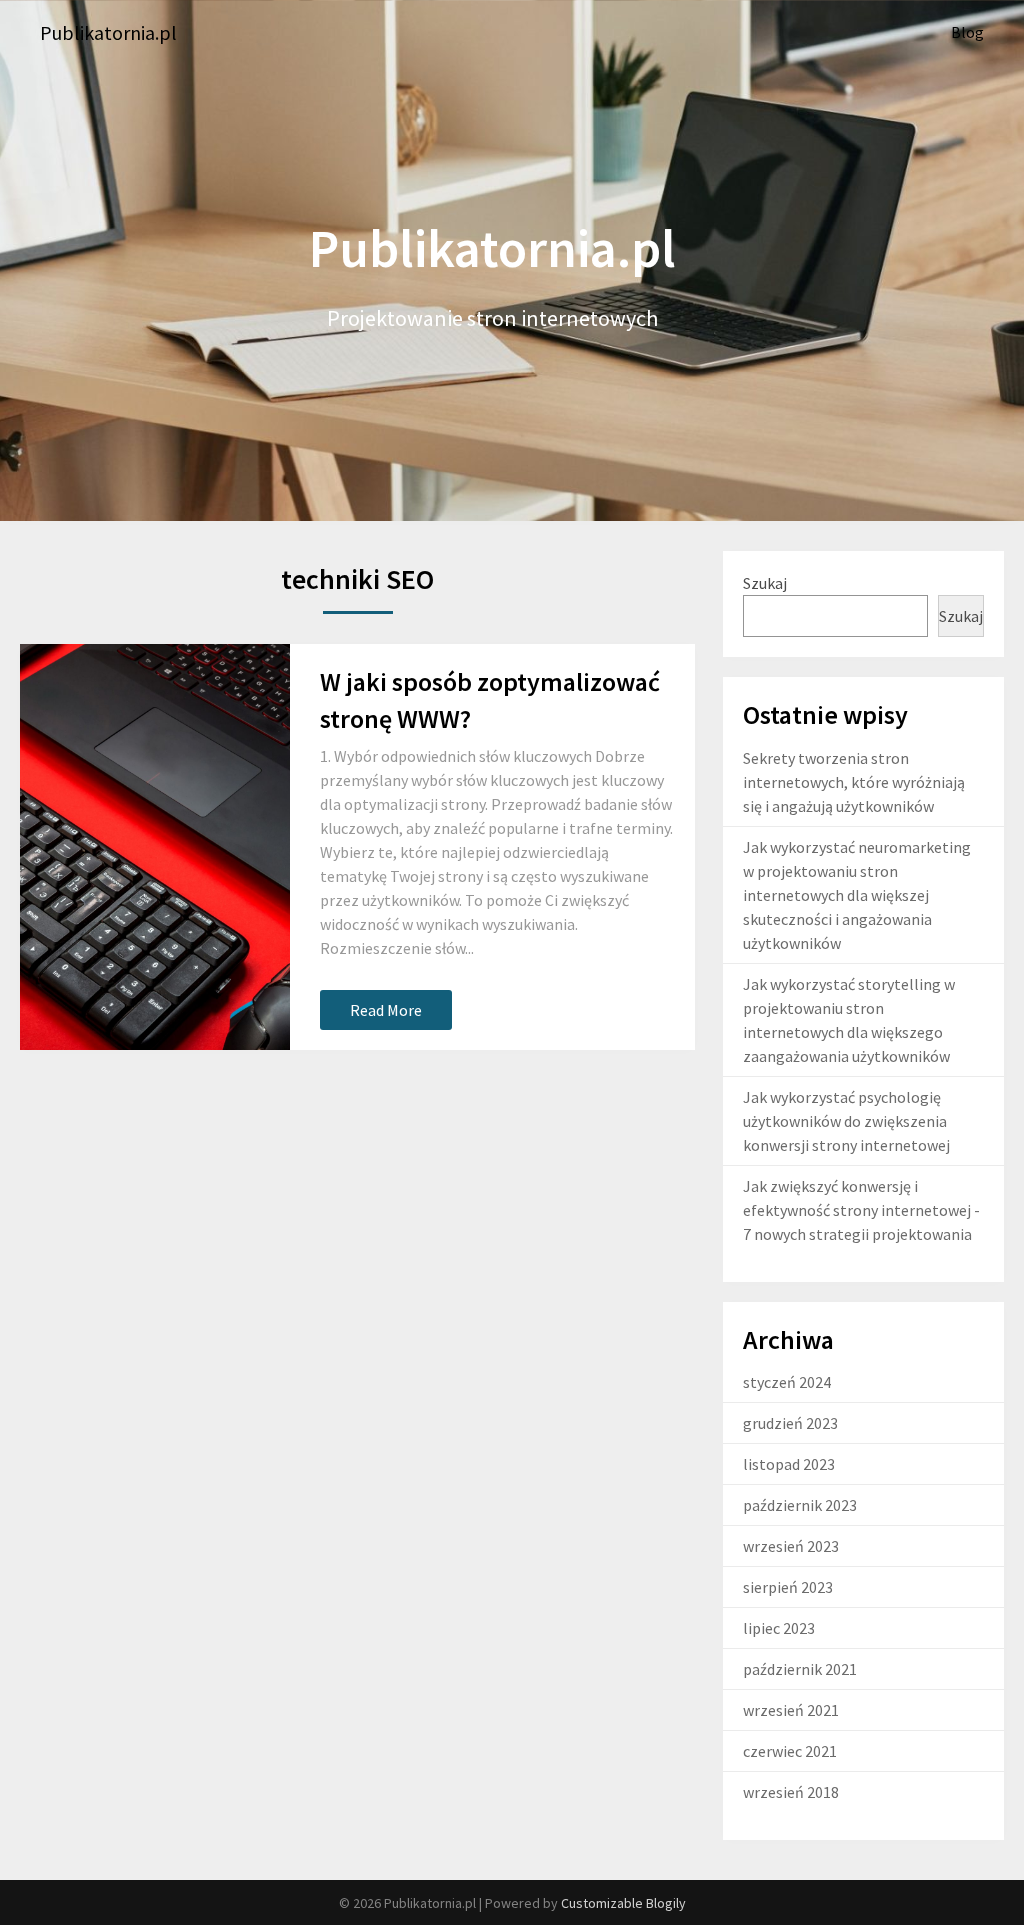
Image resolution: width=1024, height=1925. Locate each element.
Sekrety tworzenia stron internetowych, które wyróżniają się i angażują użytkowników (854, 782)
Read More (386, 1010)
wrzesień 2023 (791, 1546)
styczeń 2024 (787, 1382)
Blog (967, 32)
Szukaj (765, 583)
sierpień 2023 (788, 1587)
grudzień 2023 (790, 1423)
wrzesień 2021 (791, 1710)
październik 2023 (800, 1505)
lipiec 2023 (779, 1628)
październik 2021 (800, 1669)
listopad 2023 (789, 1464)
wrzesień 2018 (791, 1792)
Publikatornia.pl (108, 32)
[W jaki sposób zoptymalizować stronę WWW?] (155, 847)
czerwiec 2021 (790, 1751)
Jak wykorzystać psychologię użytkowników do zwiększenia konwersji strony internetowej (846, 1121)
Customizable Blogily (623, 1903)
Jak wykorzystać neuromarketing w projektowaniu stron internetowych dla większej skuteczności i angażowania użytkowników (857, 895)
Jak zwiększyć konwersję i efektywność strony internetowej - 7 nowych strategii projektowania (861, 1210)
